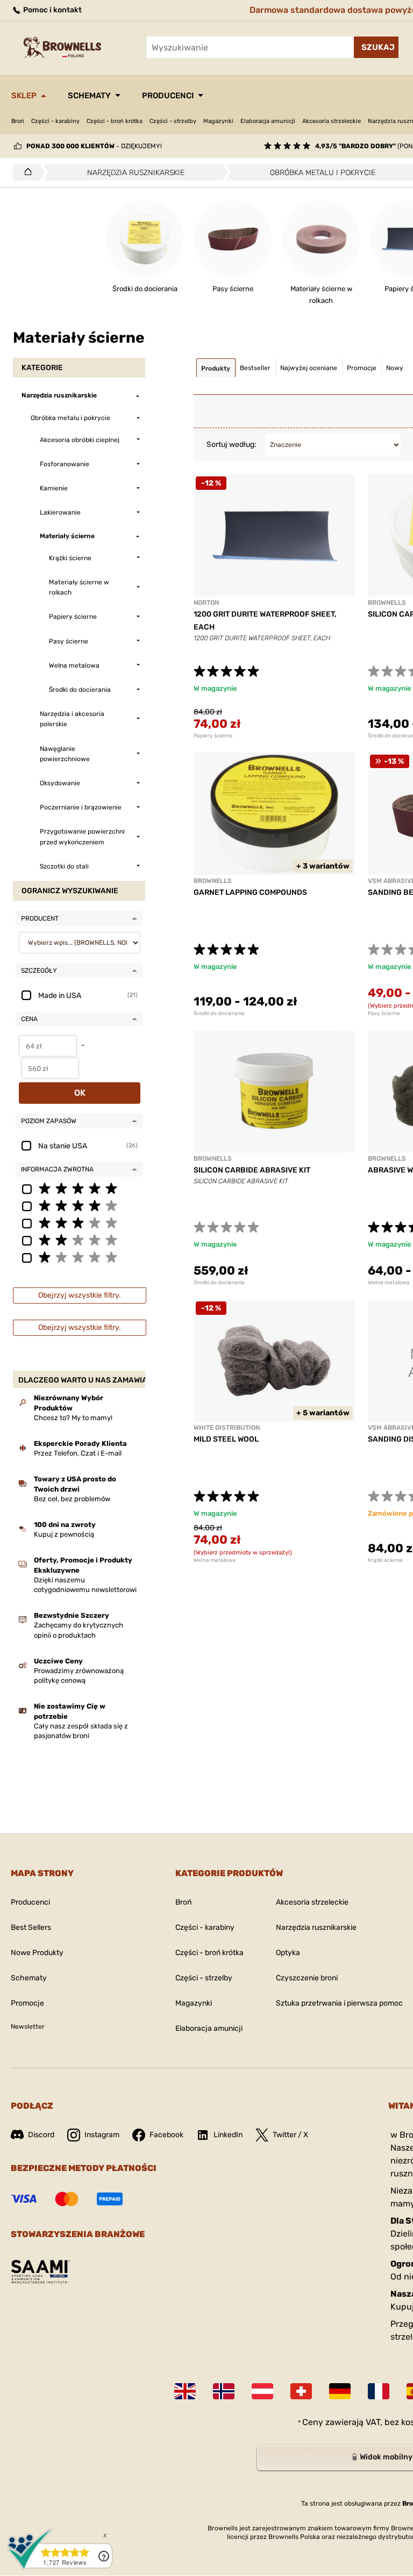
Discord (41, 2135)
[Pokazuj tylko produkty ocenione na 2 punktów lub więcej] (79, 1240)
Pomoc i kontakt (52, 10)
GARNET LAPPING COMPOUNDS (250, 892)
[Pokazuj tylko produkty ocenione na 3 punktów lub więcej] (79, 1222)
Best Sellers (31, 1927)
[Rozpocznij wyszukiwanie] (376, 47)
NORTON (206, 603)
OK (80, 1093)
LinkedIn (228, 2135)
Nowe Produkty (37, 1953)
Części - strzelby (173, 121)
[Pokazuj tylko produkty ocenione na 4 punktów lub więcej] (79, 1205)
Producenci (168, 96)
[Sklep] (25, 172)
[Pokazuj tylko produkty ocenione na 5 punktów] (79, 1188)
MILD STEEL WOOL (226, 1439)
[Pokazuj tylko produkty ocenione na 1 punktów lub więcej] (79, 1257)
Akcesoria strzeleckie (332, 121)
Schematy (89, 96)
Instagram (102, 2135)
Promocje (27, 2003)
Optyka (288, 1953)
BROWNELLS (387, 603)
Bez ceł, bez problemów (72, 1499)
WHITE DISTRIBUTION (227, 1428)
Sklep (24, 96)
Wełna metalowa (215, 1560)
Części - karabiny (55, 121)
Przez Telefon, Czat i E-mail (78, 1453)
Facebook (166, 2135)
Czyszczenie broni (307, 1978)
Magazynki (218, 121)
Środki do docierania (219, 1014)
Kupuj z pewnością (64, 1534)
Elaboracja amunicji (268, 121)
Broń (18, 121)
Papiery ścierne (213, 736)
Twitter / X (290, 2135)
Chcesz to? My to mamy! (73, 1418)
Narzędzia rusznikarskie (316, 1927)
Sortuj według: (232, 444)
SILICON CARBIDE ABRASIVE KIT (252, 1170)
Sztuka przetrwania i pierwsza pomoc (339, 2003)
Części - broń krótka (115, 121)
